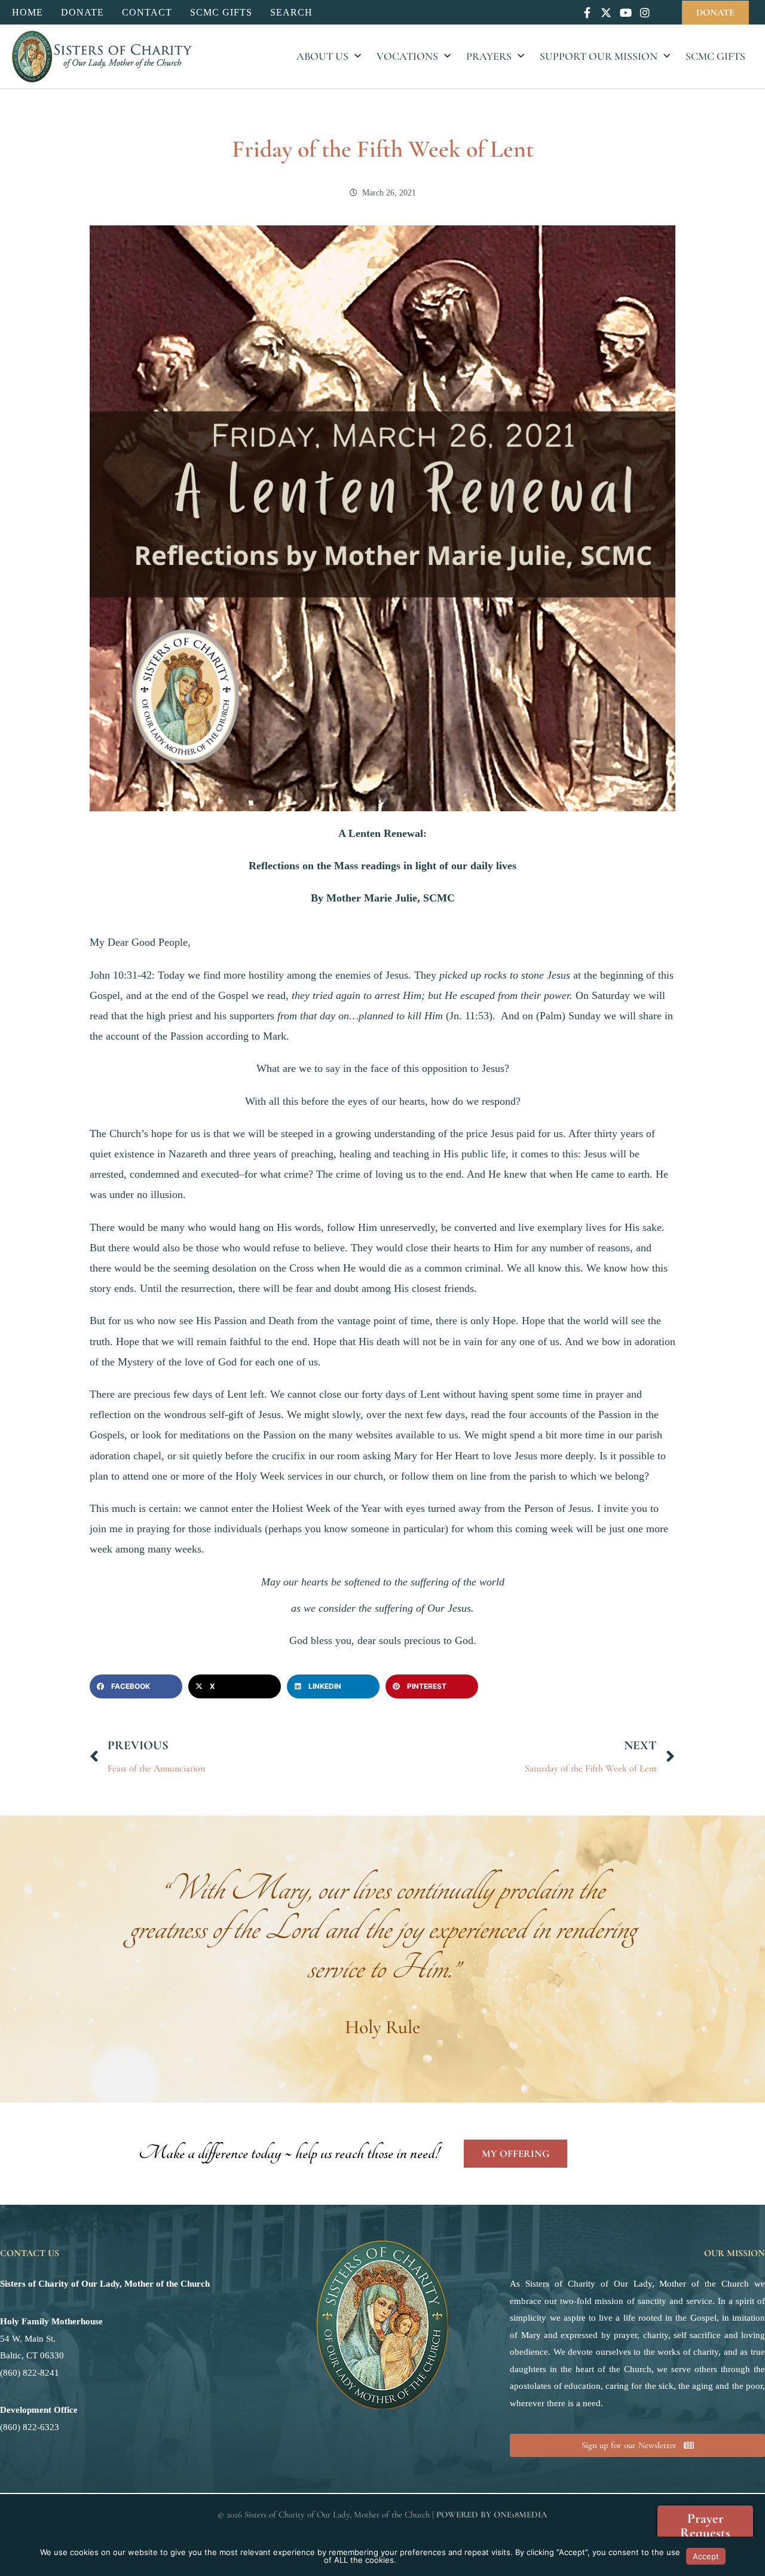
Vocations (407, 56)
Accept (706, 2556)
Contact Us (30, 2253)
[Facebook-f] (587, 12)
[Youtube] (625, 12)
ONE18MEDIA (521, 2514)
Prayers (489, 56)
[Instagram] (645, 12)
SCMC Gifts (715, 56)
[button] (136, 1686)
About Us (322, 56)
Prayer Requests (705, 2526)
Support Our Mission (599, 56)
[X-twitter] (606, 12)
